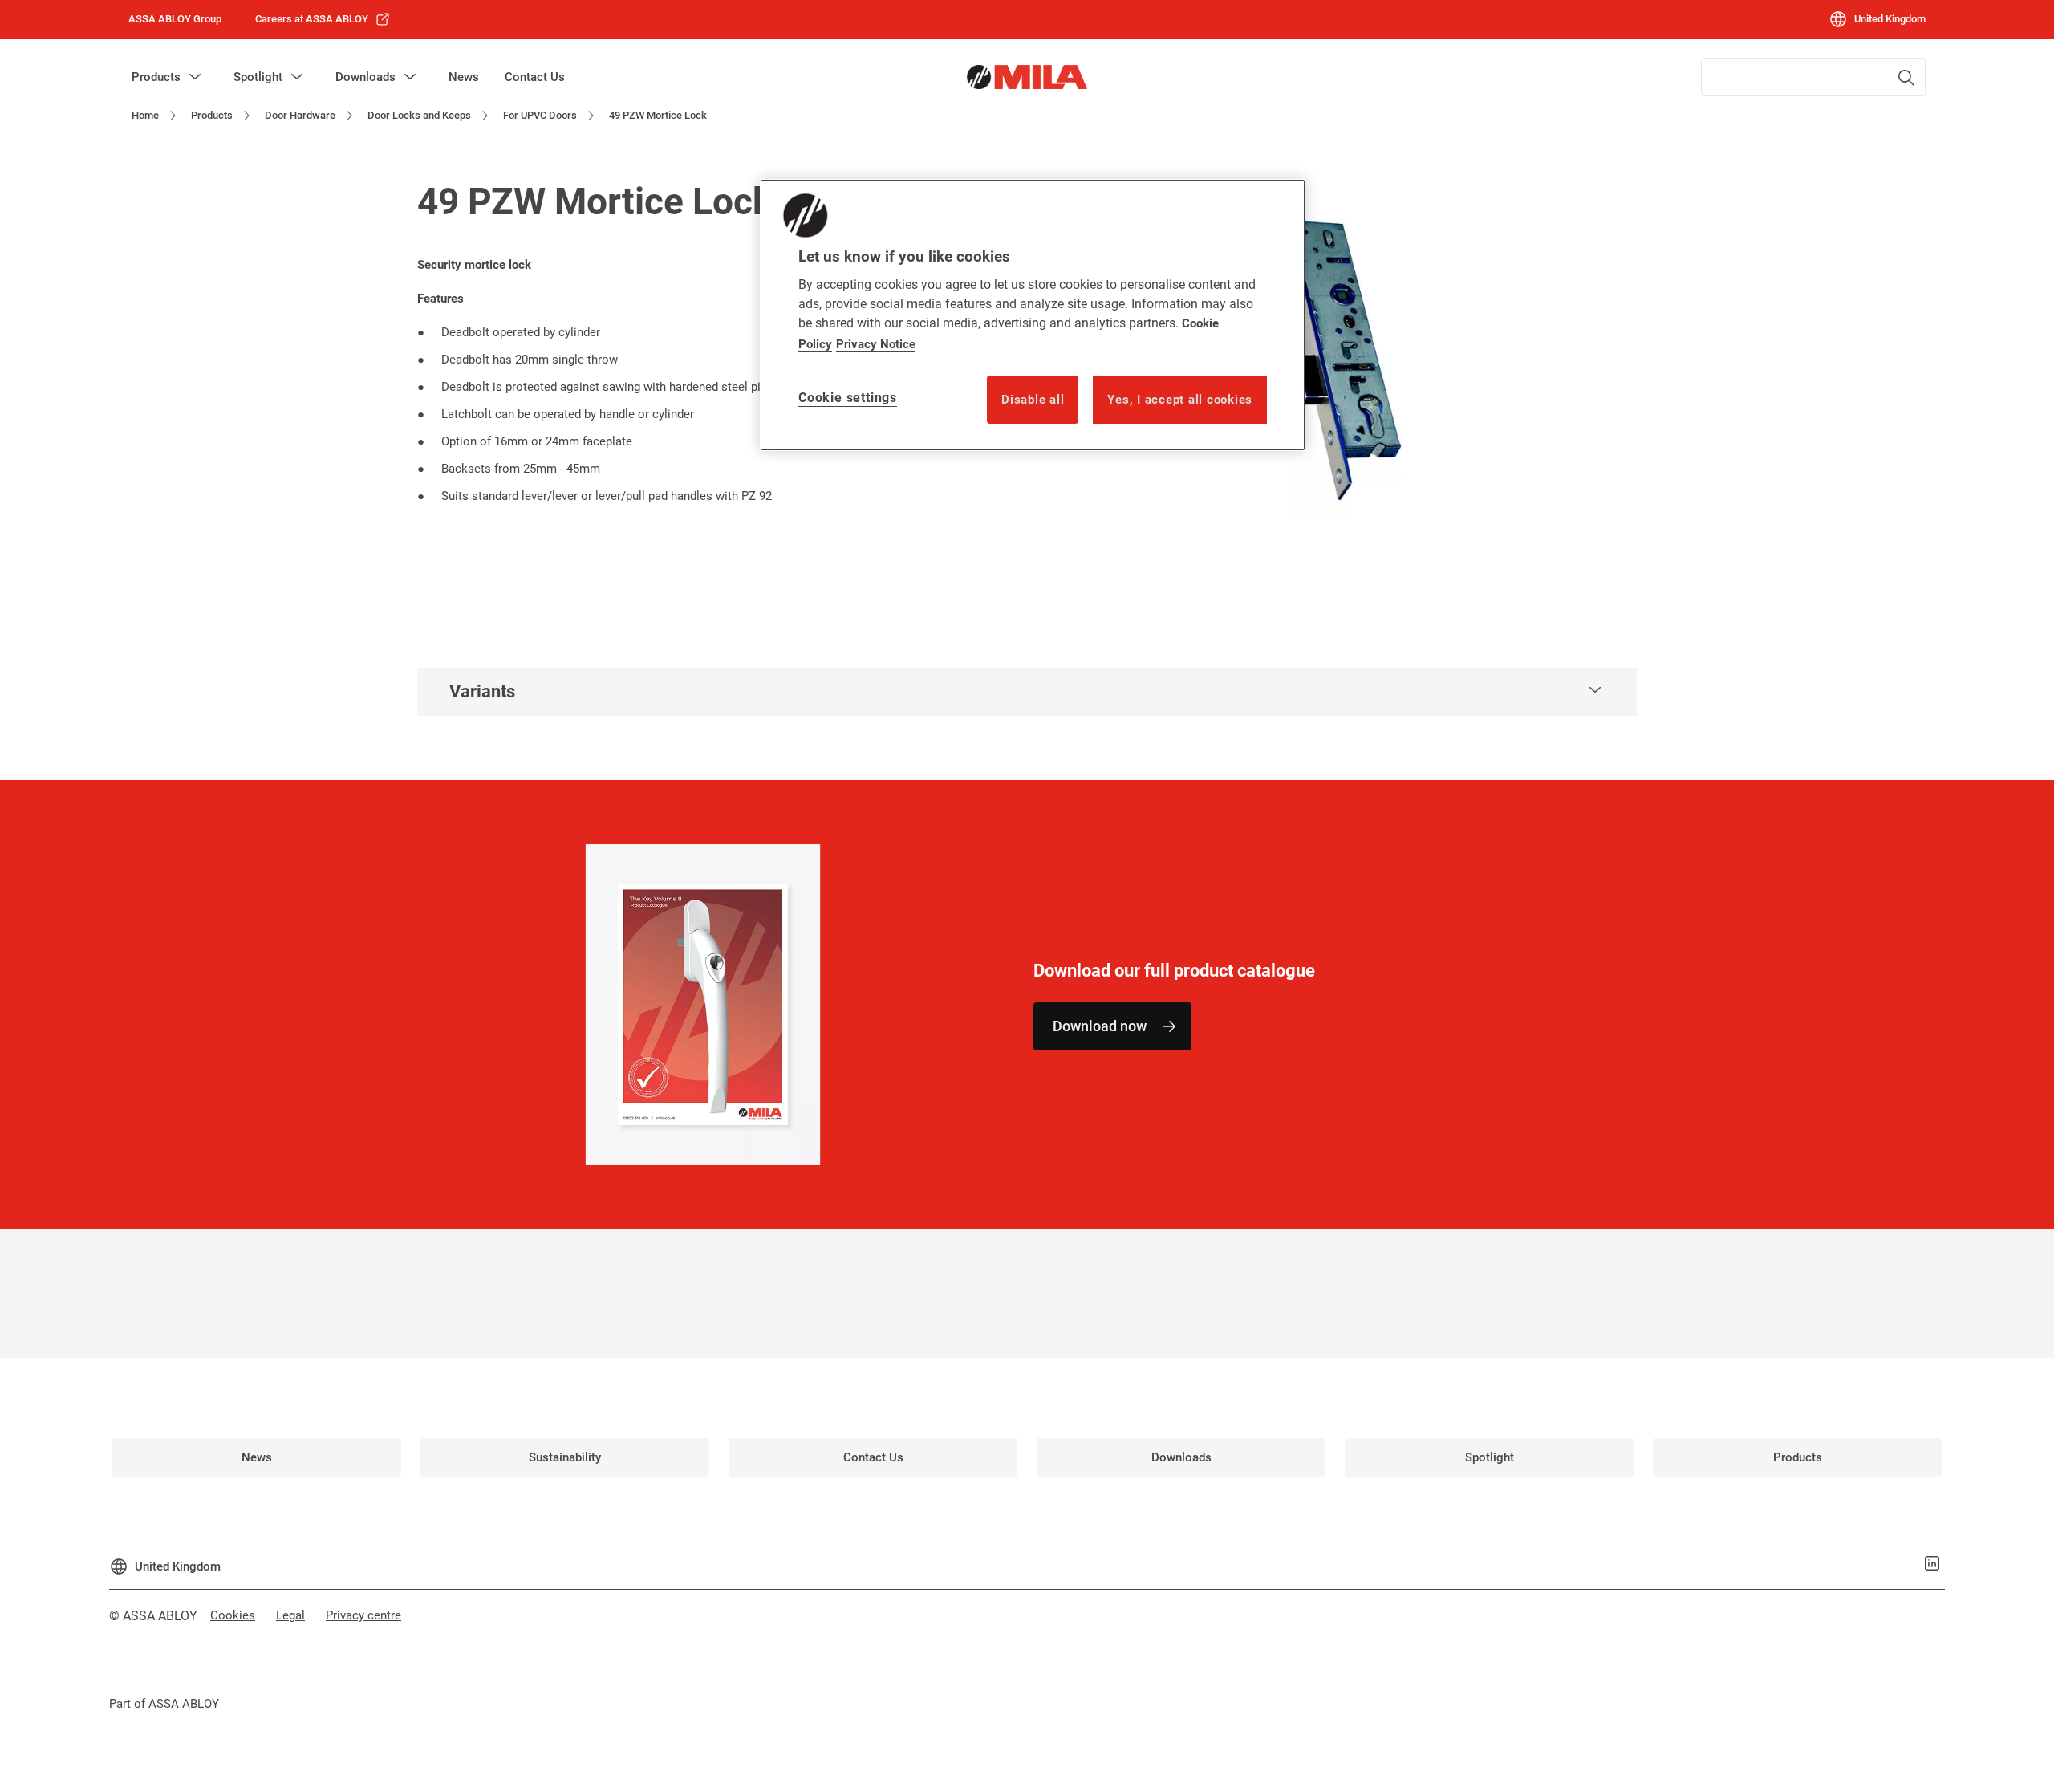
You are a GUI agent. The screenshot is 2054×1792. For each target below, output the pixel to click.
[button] (195, 77)
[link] (323, 19)
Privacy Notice (876, 344)
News (464, 77)
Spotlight (258, 77)
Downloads (365, 77)
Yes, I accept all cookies (1180, 400)
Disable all (1033, 400)
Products (156, 77)
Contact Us (535, 77)
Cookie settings (848, 398)
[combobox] (1813, 77)
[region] (1033, 315)
